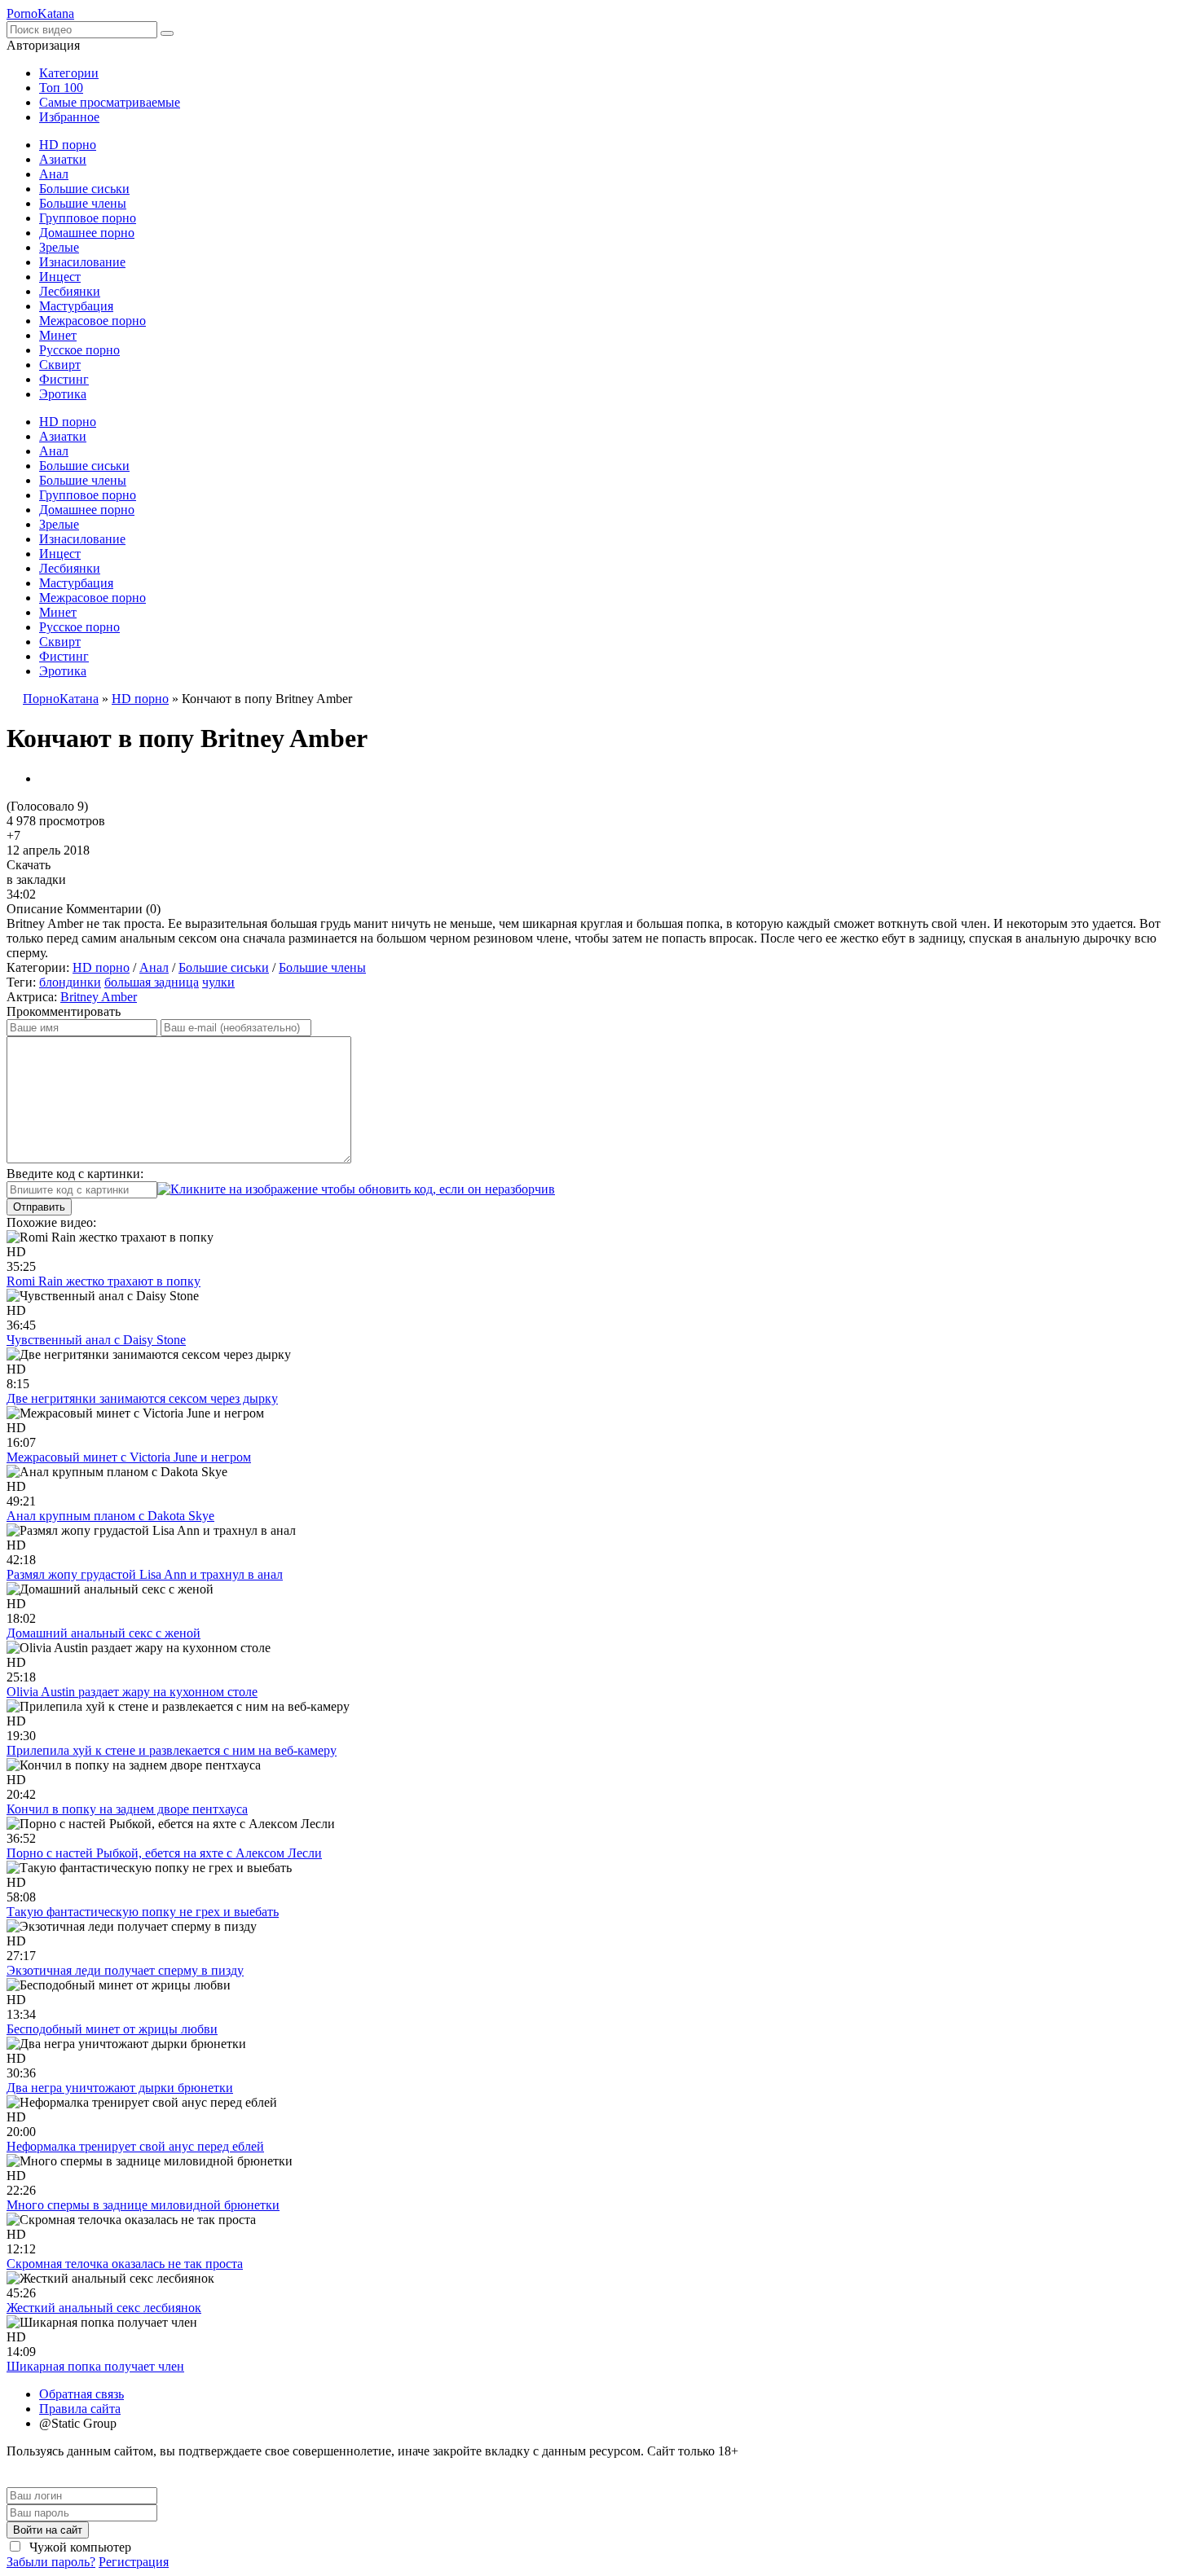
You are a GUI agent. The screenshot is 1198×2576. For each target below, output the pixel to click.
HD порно (68, 145)
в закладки (36, 879)
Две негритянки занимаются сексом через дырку (142, 1398)
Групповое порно (88, 218)
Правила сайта (80, 2409)
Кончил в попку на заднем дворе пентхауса (127, 1809)
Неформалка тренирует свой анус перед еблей (135, 2146)
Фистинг (64, 379)
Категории (69, 73)
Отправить (39, 1207)
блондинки (70, 982)
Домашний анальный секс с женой (104, 1633)
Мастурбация (76, 306)
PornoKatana (40, 13)
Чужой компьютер (79, 2547)
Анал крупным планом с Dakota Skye (110, 1516)
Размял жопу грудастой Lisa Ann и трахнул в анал (145, 1574)
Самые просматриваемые (110, 102)
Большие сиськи (84, 189)
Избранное (69, 117)
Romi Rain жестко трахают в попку (104, 1281)
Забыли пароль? (51, 2562)
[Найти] (167, 33)
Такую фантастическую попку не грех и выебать (143, 1912)
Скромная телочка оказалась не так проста (125, 2264)
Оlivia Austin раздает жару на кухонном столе (132, 1692)
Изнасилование (82, 262)
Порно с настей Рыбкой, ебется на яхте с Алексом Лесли (164, 1853)
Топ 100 (61, 88)
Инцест (60, 277)
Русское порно (79, 350)
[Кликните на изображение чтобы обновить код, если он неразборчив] (356, 1189)
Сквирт (60, 365)
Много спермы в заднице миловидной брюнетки (143, 2205)
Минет (58, 335)
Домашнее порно (87, 233)
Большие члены (83, 203)
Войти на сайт (48, 2530)
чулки (218, 982)
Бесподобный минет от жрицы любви (112, 2029)
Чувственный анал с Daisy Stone (96, 1340)
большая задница (152, 982)
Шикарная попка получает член (95, 2366)
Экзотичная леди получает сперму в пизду (125, 1970)
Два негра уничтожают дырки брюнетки (120, 2088)
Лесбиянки (70, 291)
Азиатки (63, 159)
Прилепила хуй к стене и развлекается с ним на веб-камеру (172, 1750)
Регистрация (134, 2562)
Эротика (63, 394)
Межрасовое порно (92, 321)
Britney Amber (99, 997)
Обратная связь (81, 2394)
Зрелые (59, 247)
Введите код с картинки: (75, 1174)
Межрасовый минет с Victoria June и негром (129, 1457)
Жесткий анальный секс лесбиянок (104, 2308)
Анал (54, 174)
